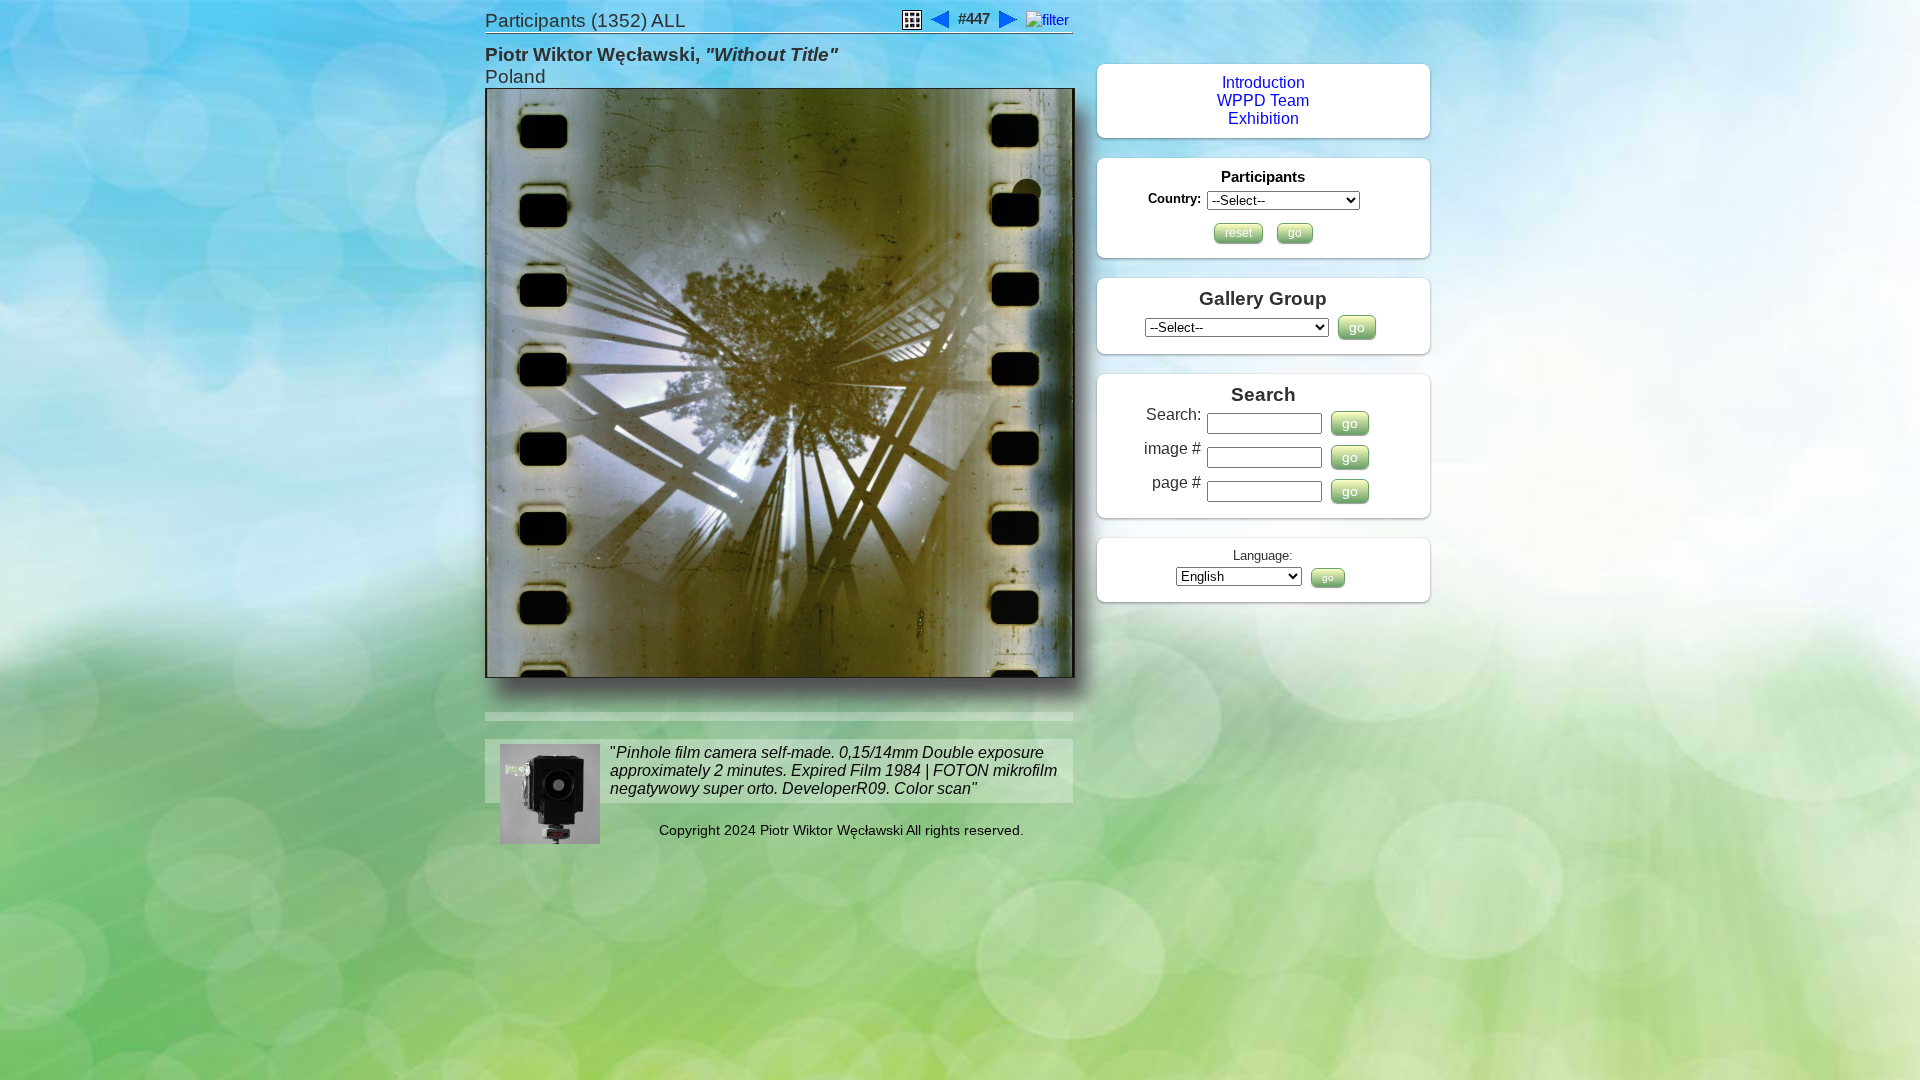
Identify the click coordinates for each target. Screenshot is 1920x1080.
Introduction (1263, 82)
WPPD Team (1263, 100)
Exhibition (1263, 118)
